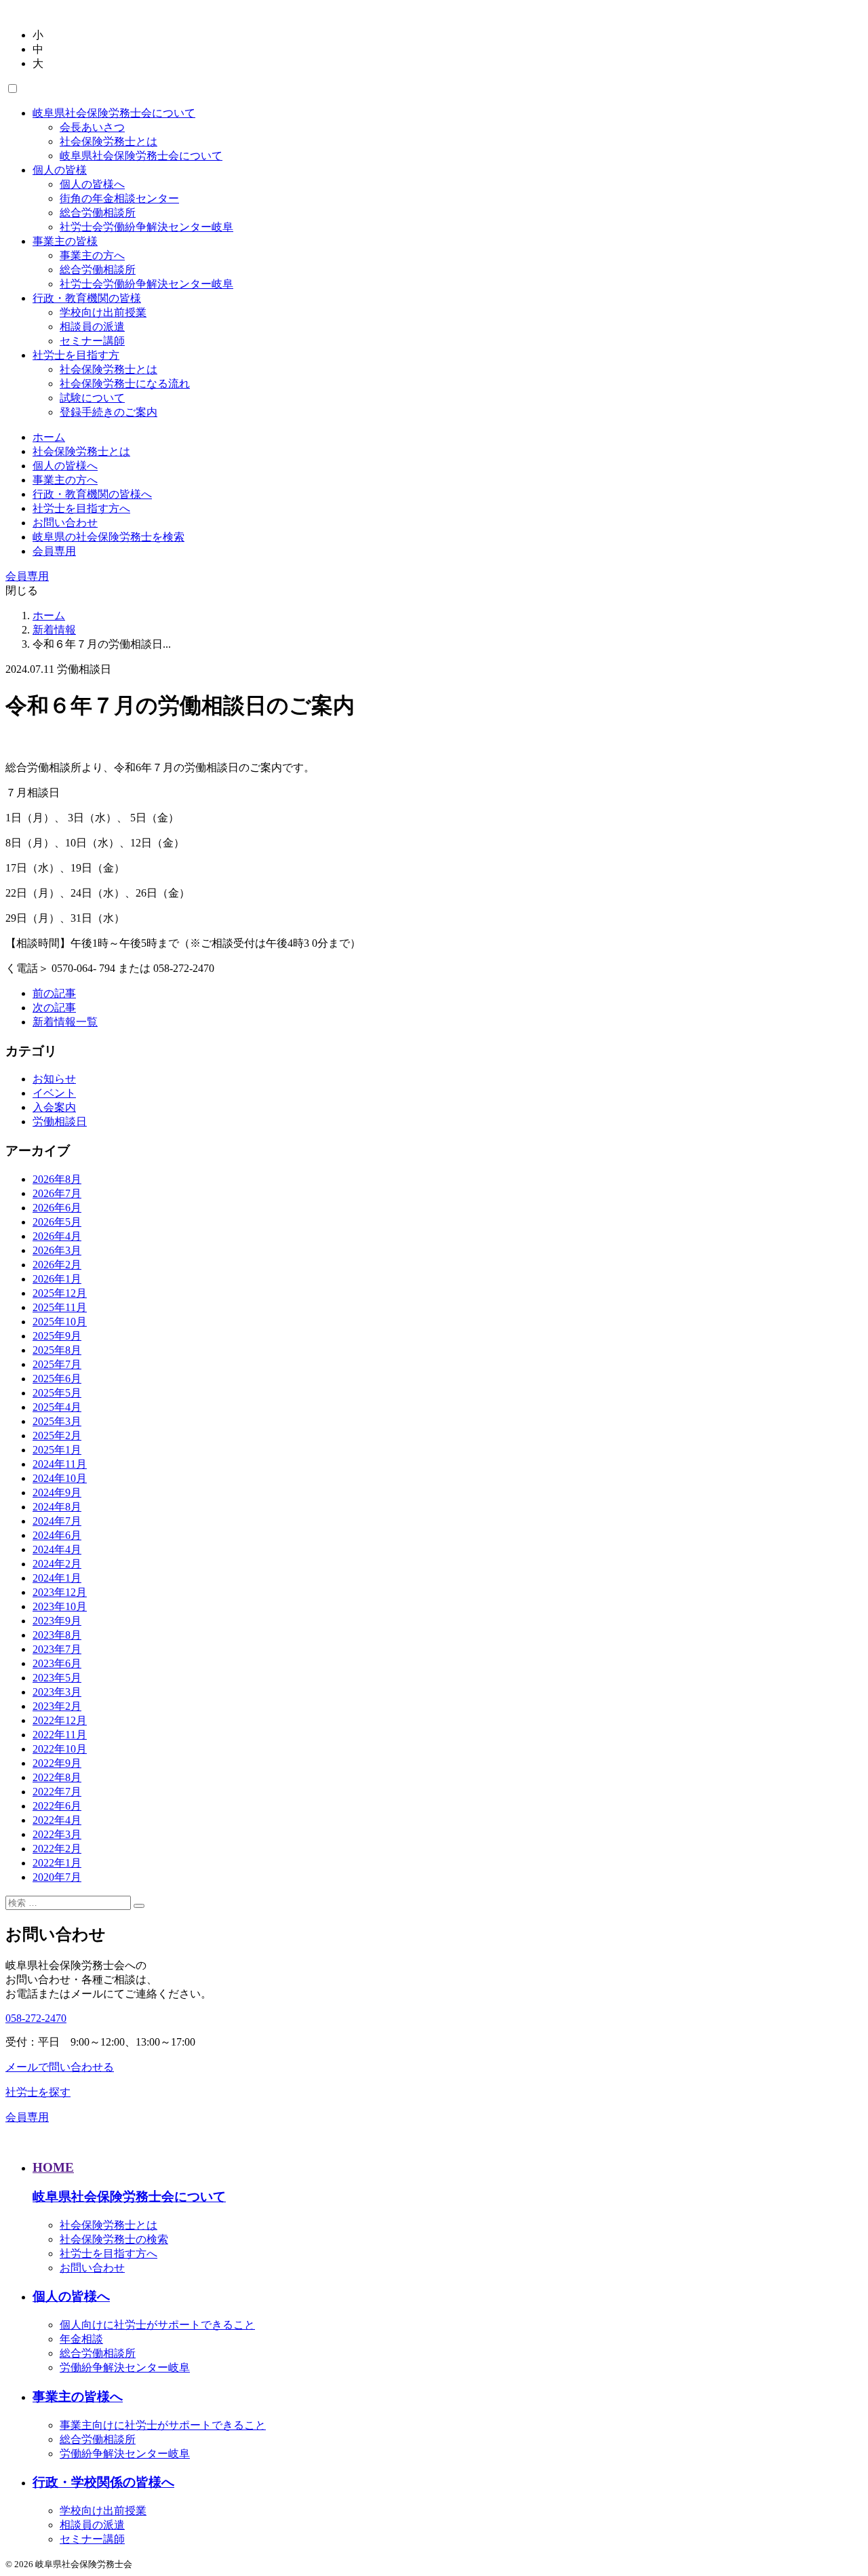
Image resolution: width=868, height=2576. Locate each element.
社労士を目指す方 (76, 355)
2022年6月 (57, 1806)
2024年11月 (60, 1464)
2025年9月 (57, 1336)
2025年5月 (57, 1393)
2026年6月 (57, 1208)
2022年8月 (57, 1777)
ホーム (49, 437)
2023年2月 (57, 1706)
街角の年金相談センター (119, 198)
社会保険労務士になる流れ (125, 384)
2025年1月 (57, 1450)
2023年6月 (57, 1663)
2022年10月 (60, 1749)
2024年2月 (57, 1564)
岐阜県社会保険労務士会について (114, 113)
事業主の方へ (92, 255)
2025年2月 (57, 1436)
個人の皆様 (60, 170)
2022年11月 (60, 1735)
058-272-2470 (36, 2018)
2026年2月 (57, 1265)
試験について (92, 398)
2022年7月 (57, 1792)
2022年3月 (57, 1834)
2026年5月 (57, 1222)
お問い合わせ (65, 523)
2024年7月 (57, 1521)
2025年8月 (57, 1350)
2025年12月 (60, 1293)
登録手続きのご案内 (108, 412)
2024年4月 (57, 1549)
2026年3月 (57, 1250)
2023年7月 (57, 1649)
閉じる (22, 590)
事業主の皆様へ (78, 2397)
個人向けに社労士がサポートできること (157, 2325)
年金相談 (81, 2339)
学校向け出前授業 (103, 312)
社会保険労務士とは (108, 141)
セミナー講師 (92, 341)
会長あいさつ (92, 127)
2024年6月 (57, 1535)
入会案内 (54, 1107)
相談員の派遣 (92, 327)
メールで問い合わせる (60, 2067)
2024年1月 (57, 1578)
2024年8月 (57, 1507)
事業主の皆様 (65, 241)
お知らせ (54, 1079)
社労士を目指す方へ (81, 508)
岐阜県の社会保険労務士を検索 (108, 537)
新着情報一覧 (65, 1022)
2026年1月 (57, 1279)
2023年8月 (57, 1635)
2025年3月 (57, 1421)
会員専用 (54, 551)
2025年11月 (60, 1307)
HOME (53, 2167)
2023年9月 (57, 1621)
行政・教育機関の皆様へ (92, 494)
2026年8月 (57, 1179)
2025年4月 (57, 1407)
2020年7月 (57, 1877)
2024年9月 (57, 1492)
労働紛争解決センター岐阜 (125, 2367)
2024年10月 (60, 1478)
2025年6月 (57, 1379)
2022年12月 (60, 1720)
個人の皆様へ (92, 184)
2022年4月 (57, 1820)
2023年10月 (60, 1606)
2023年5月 (57, 1678)
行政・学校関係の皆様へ (103, 2482)
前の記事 (54, 993)
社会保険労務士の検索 (114, 2239)
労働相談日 (60, 1121)
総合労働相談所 (98, 213)
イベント (54, 1093)
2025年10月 (60, 1322)
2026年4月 (57, 1236)
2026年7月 (57, 1193)
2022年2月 (57, 1849)
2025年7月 (57, 1364)
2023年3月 (57, 1692)
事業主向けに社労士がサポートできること (163, 2425)
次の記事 (54, 1008)
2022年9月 (57, 1763)
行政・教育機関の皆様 (87, 298)
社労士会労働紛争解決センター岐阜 (146, 227)
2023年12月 (60, 1592)
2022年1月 (57, 1863)
